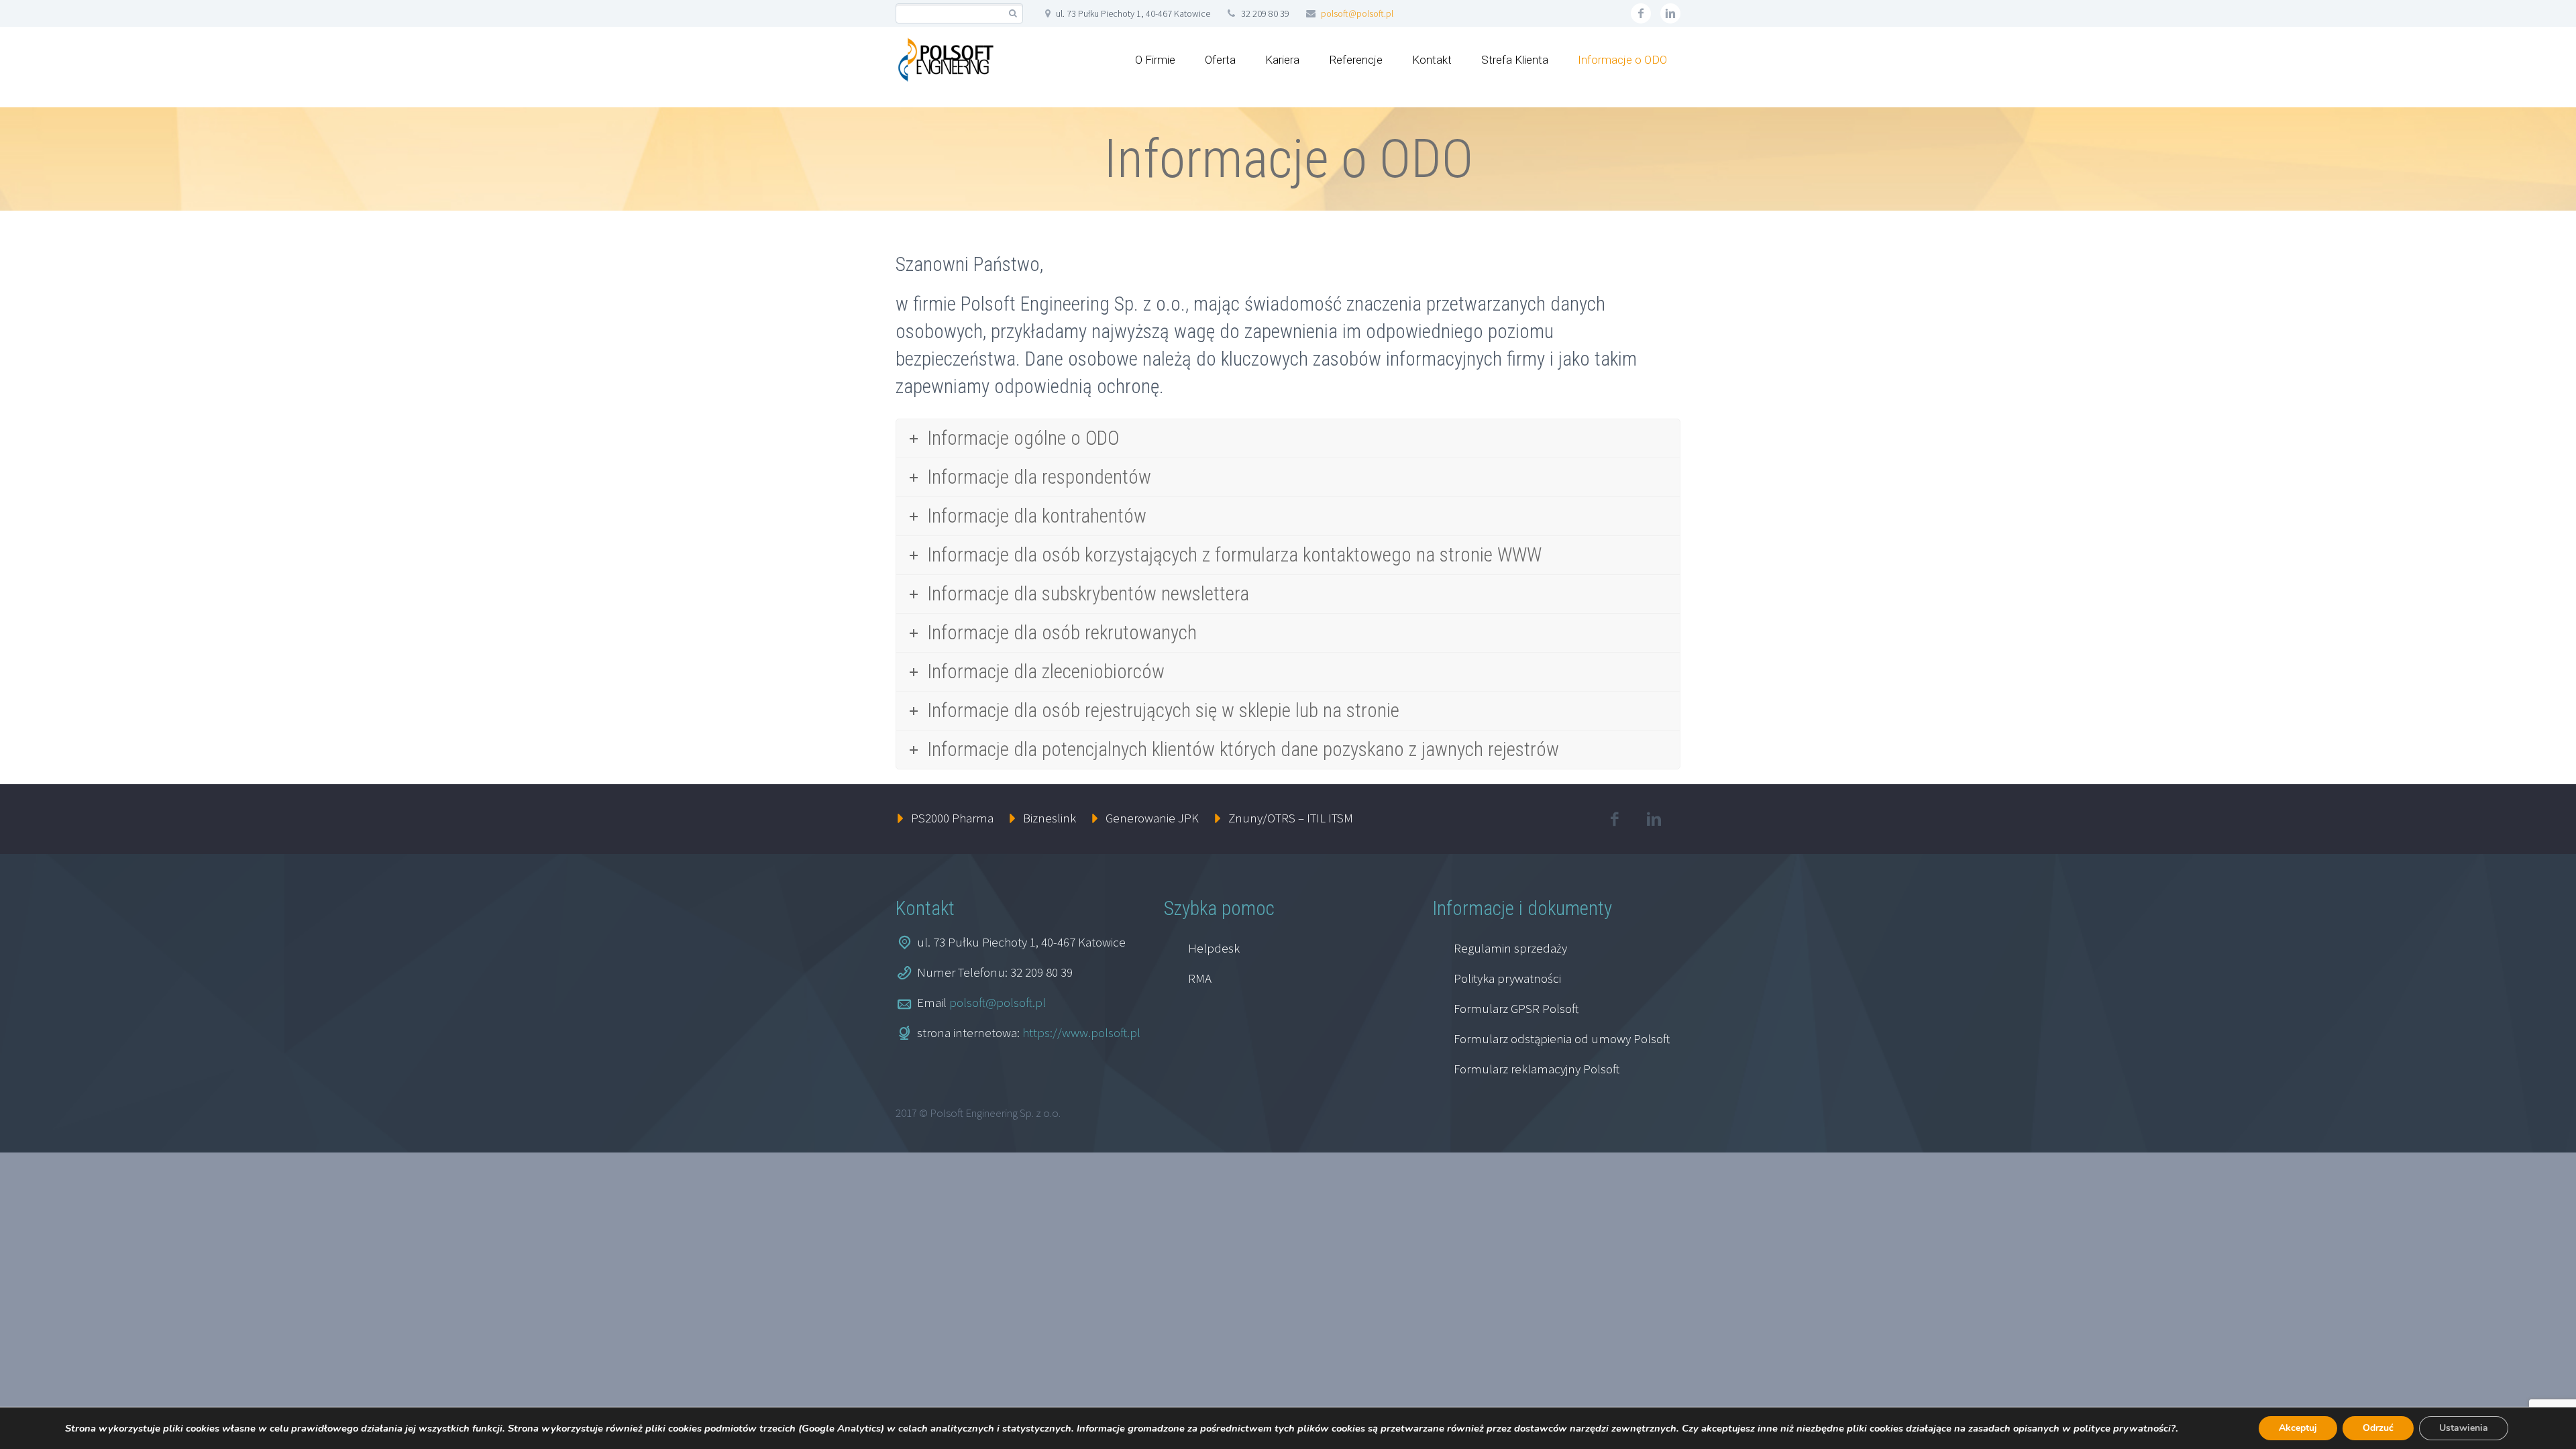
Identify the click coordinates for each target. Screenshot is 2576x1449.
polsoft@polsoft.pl (1357, 13)
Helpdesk (1214, 948)
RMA (1200, 978)
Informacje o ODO (1622, 60)
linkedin (1670, 13)
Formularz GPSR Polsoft (1516, 1008)
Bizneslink (1050, 818)
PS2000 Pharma (952, 818)
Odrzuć (2378, 1428)
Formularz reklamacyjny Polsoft (1537, 1069)
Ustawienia (2464, 1428)
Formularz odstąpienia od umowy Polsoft (1562, 1038)
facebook (1641, 13)
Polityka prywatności (1507, 978)
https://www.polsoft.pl (1081, 1032)
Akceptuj (2298, 1428)
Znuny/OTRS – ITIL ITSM (1291, 818)
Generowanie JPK (1152, 818)
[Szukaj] (1013, 14)
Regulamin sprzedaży (1510, 948)
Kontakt (1432, 60)
